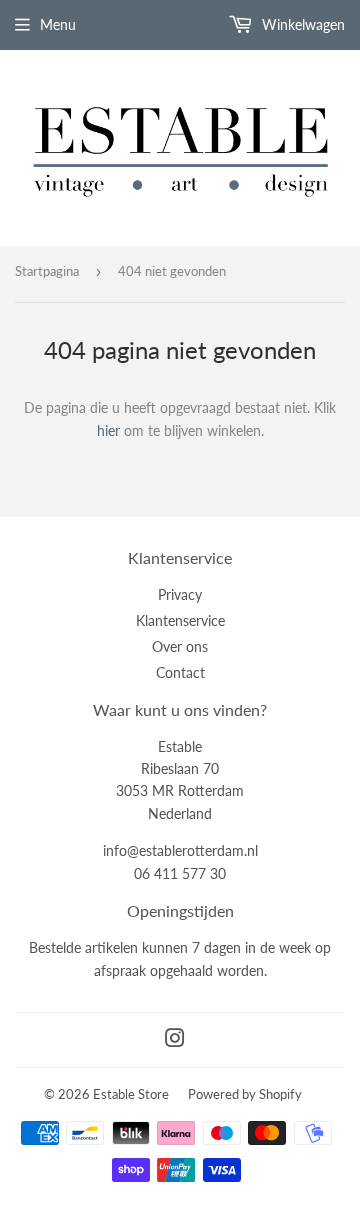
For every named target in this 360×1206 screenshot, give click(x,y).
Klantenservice (180, 620)
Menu (58, 24)
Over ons (180, 646)
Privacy (180, 594)
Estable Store (131, 1094)
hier (108, 430)
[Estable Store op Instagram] (175, 1040)
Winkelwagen (301, 24)
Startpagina (47, 271)
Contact (180, 672)
